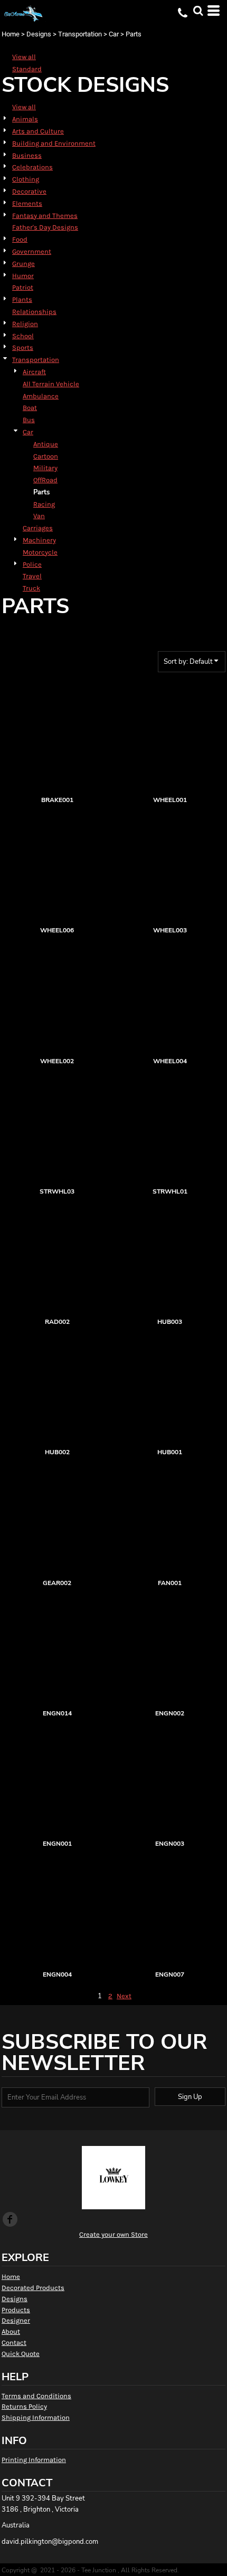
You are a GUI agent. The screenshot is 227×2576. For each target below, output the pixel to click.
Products (16, 2310)
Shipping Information (36, 2417)
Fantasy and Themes (45, 216)
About (11, 2331)
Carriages (38, 528)
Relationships (34, 312)
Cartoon (46, 456)
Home (11, 34)
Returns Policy (24, 2406)
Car (114, 34)
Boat (30, 408)
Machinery (39, 540)
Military (45, 468)
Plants (22, 299)
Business (27, 155)
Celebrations (32, 167)
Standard (27, 69)
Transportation (80, 34)
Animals (25, 119)
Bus (29, 420)
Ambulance (41, 396)
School (23, 336)
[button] (198, 11)
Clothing (26, 179)
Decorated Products (33, 2288)
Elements (27, 203)
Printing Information (34, 2460)
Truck (31, 588)
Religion (25, 324)
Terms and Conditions (36, 2396)
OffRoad (45, 480)
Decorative (29, 191)
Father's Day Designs (45, 227)
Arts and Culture (38, 131)
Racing (44, 504)
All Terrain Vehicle (51, 384)
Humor (23, 276)
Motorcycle (40, 552)
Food (20, 239)
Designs (39, 34)
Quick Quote (21, 2354)
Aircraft (34, 372)
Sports (23, 347)
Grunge (23, 264)
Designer (16, 2320)
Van (39, 516)
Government (32, 251)
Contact (14, 2343)
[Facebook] (10, 2219)
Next (124, 1996)
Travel (32, 576)
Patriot (23, 287)
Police (32, 564)
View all (24, 57)
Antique (46, 444)
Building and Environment (54, 143)
